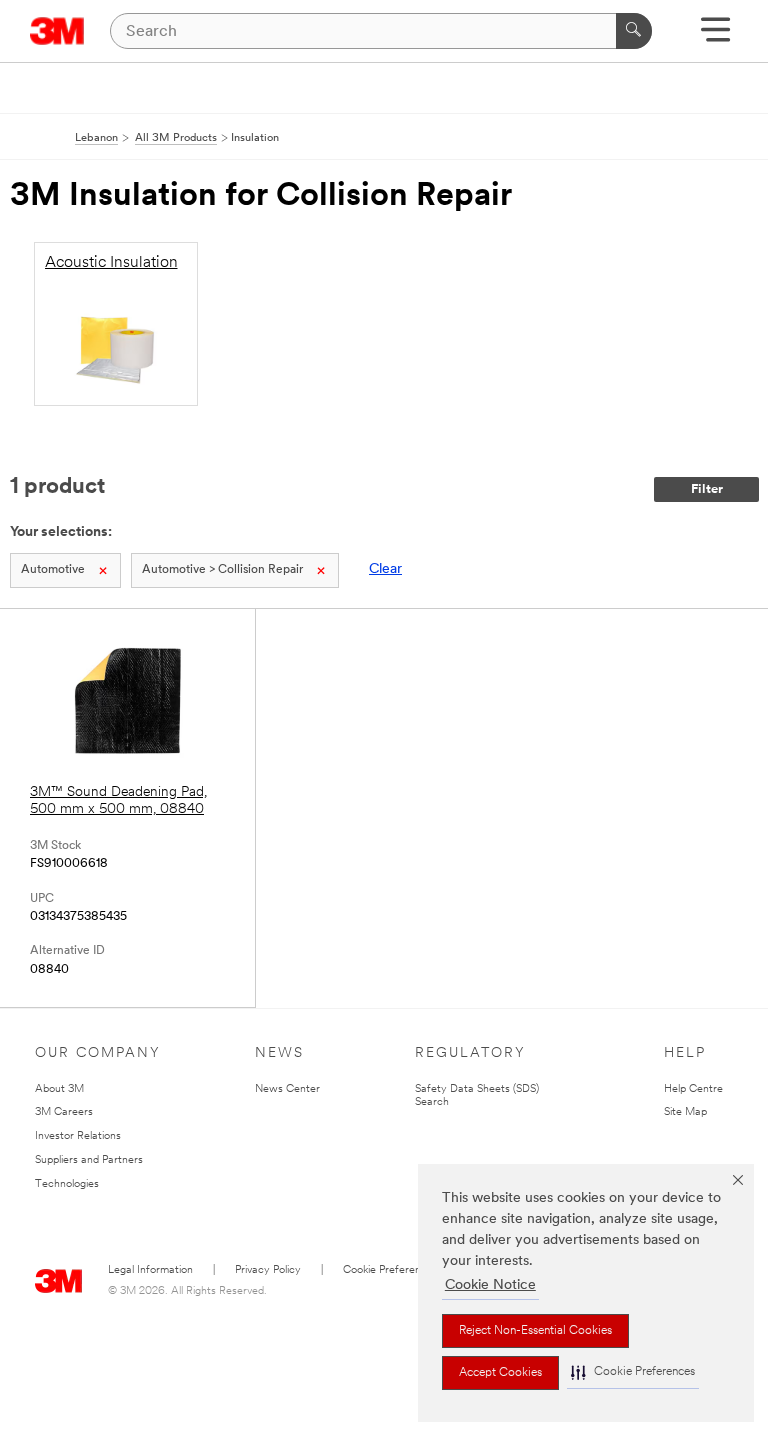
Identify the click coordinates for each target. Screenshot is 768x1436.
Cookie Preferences (390, 1270)
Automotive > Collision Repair (222, 570)
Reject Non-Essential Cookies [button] (535, 1331)
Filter (707, 489)
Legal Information (150, 1270)
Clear (385, 569)
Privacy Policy (268, 1270)
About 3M (59, 1089)
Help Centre (693, 1089)
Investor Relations (78, 1136)
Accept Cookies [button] (500, 1373)
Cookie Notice (490, 1285)
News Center (287, 1089)
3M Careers (64, 1112)
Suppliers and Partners (89, 1160)
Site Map (685, 1112)
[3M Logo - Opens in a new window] (57, 31)
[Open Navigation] (715, 36)
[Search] (634, 31)
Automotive (53, 570)
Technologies (67, 1184)
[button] (633, 1372)
